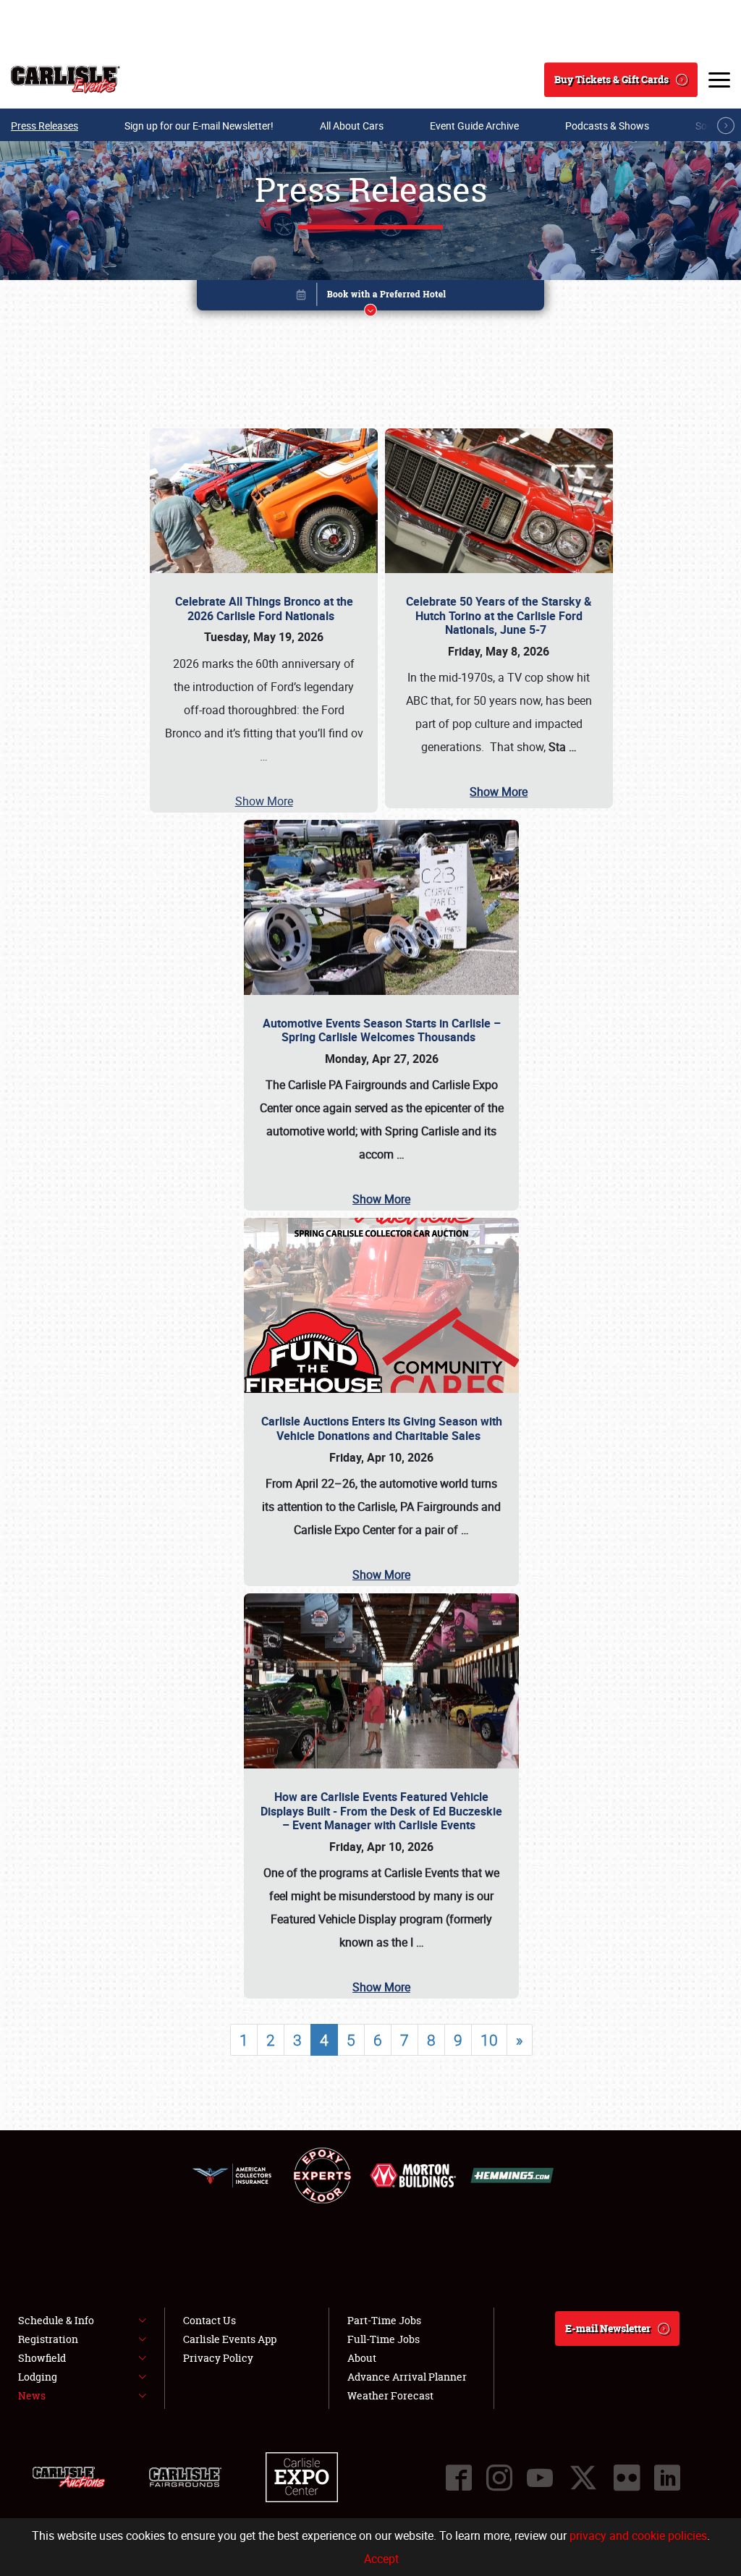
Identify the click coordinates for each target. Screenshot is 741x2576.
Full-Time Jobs (384, 2339)
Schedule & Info (56, 2320)
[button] (370, 298)
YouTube (540, 2478)
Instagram (499, 2478)
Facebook (459, 2478)
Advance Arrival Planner (407, 2377)
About (362, 2358)
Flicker (627, 2478)
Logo (65, 80)
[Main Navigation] (719, 80)
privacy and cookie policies (638, 2535)
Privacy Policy (218, 2358)
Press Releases (45, 126)
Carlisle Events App (230, 2339)
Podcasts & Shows (607, 126)
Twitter (583, 2478)
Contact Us (209, 2320)
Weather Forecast (390, 2395)
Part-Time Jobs (384, 2320)
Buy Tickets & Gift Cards (611, 79)
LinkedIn (667, 2478)
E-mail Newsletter (608, 2328)
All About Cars (352, 126)
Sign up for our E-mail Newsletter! (199, 126)
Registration (48, 2339)
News (32, 2395)
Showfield (42, 2358)
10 (489, 2040)
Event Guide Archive (474, 126)
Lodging (38, 2377)
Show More (264, 801)
